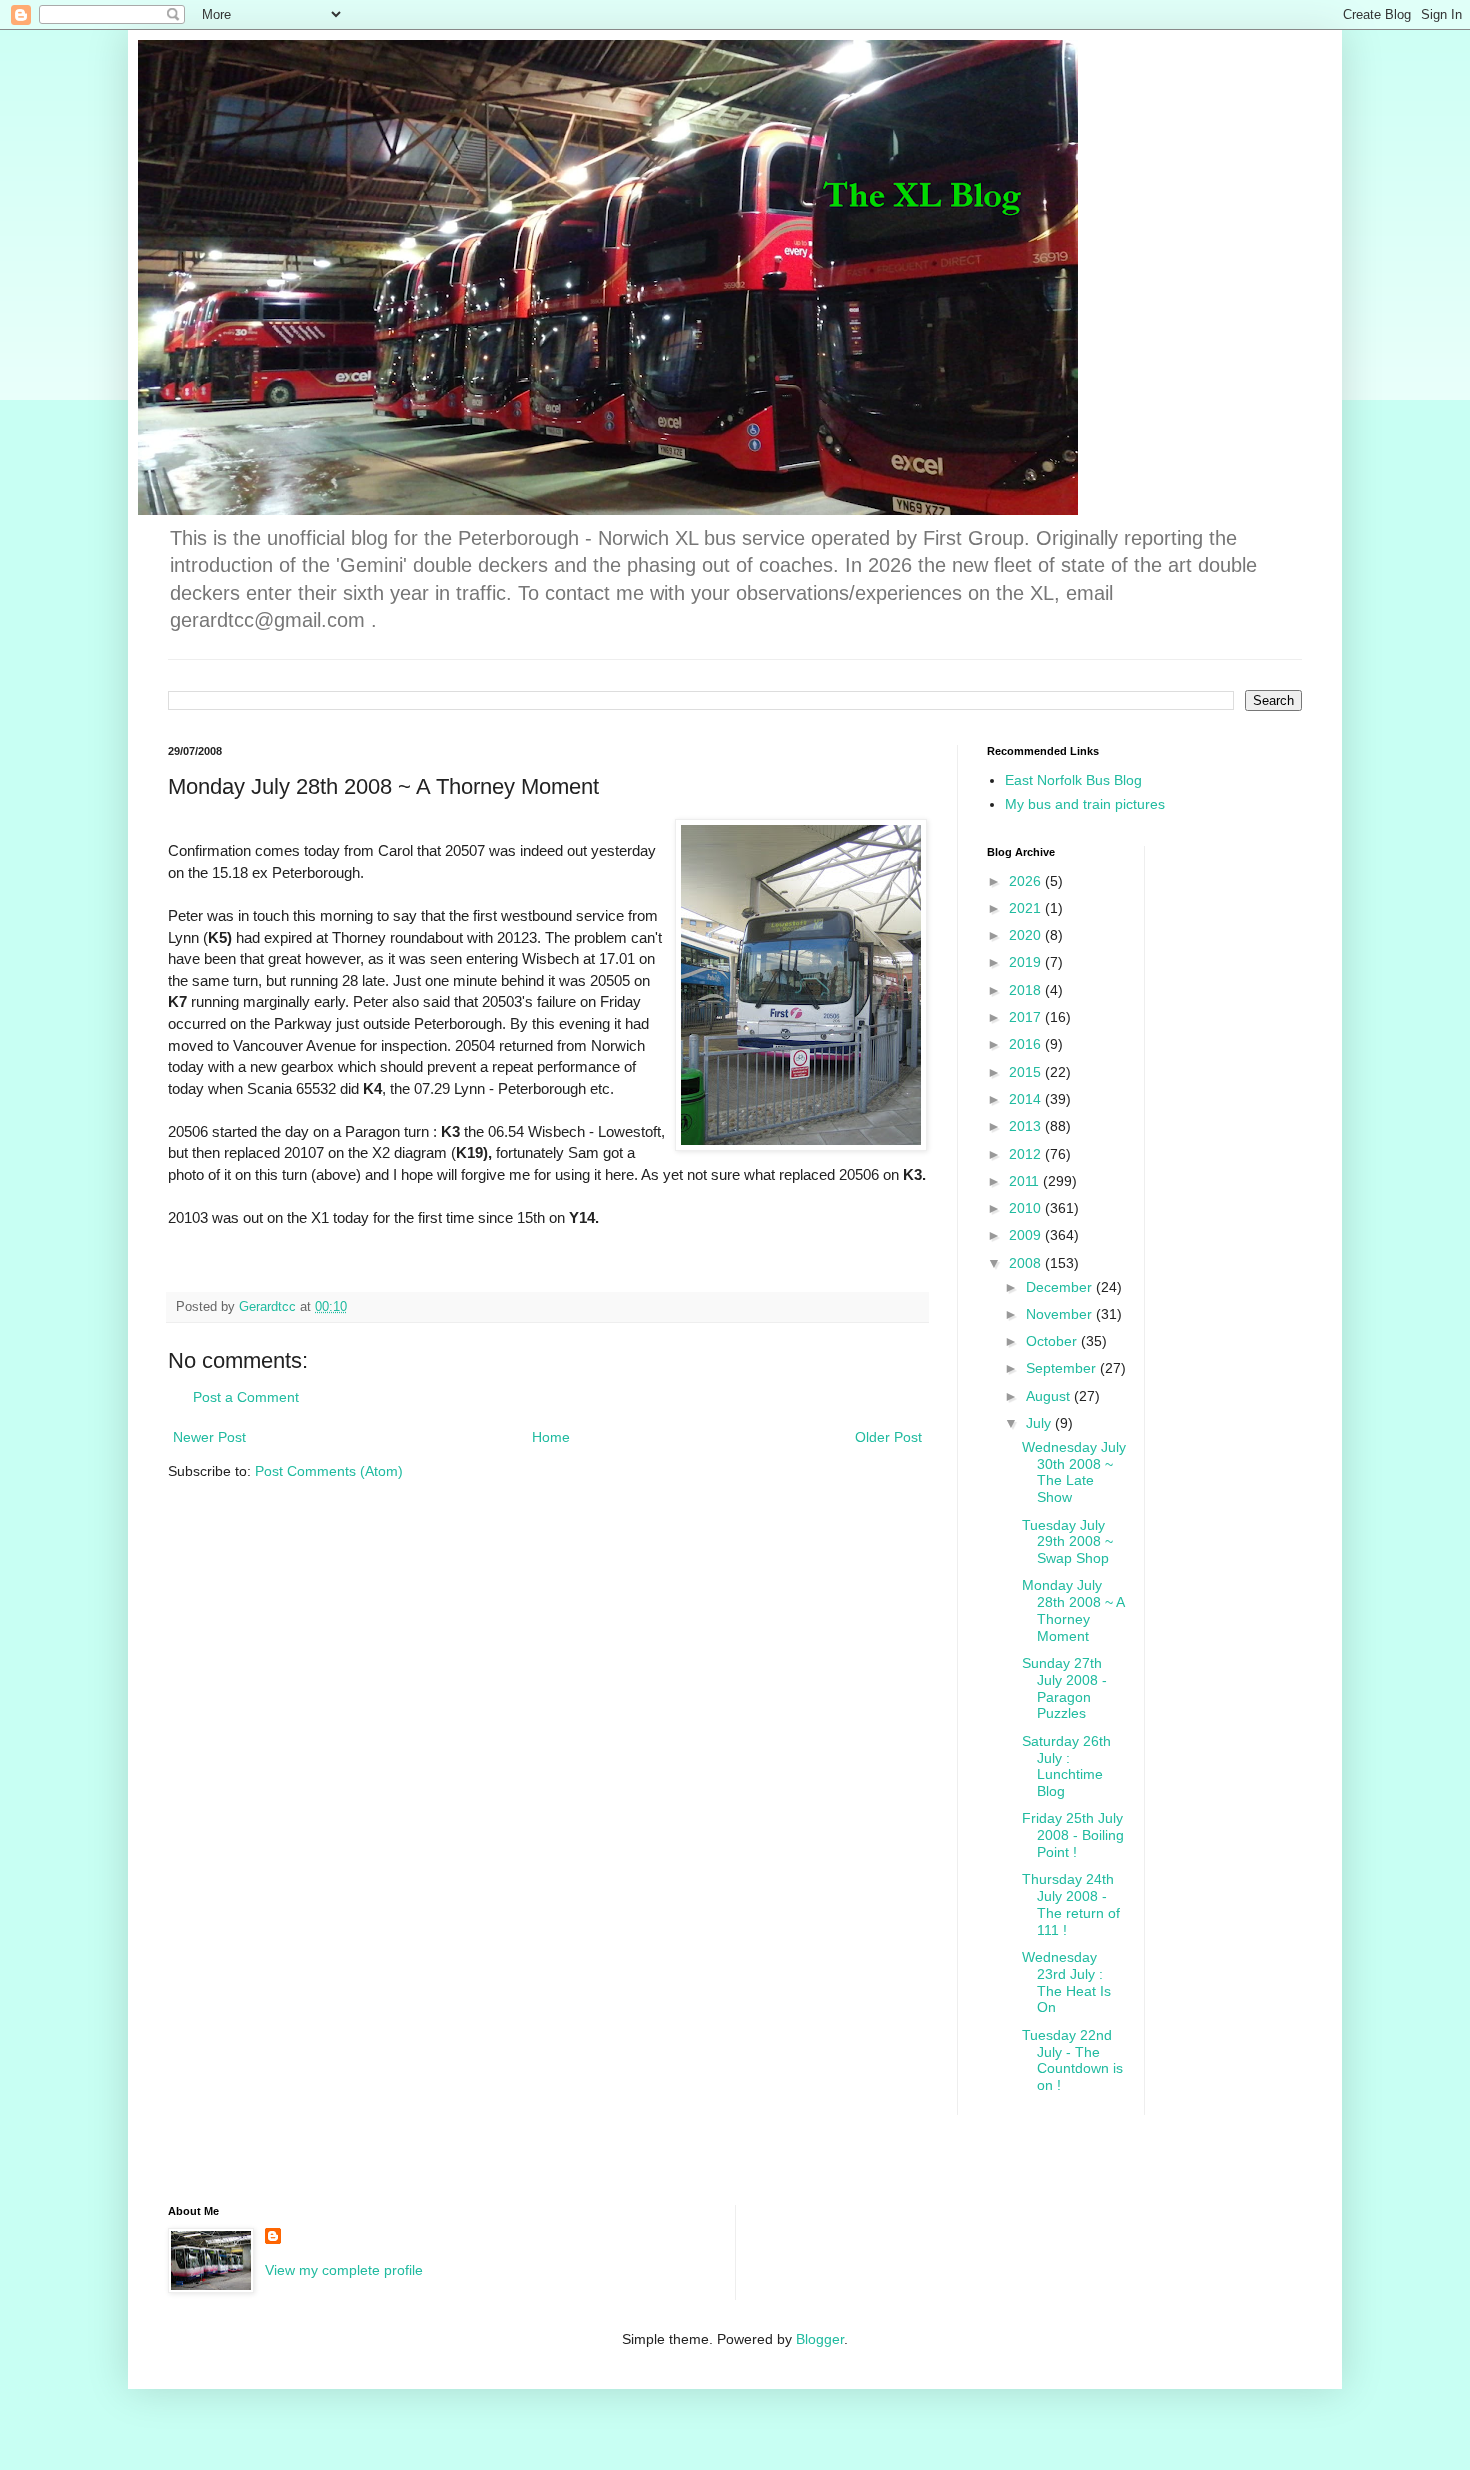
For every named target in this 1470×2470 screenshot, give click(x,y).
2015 (1027, 1072)
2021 (1027, 908)
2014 (1027, 1099)
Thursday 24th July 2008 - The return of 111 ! (1071, 1904)
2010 (1027, 1208)
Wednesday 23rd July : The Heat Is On (1066, 1982)
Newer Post (209, 1437)
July (1040, 1423)
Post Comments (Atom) (329, 1471)
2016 (1027, 1044)
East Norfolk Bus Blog (1073, 780)
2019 (1027, 962)
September (1063, 1368)
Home (551, 1437)
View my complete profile (344, 2270)
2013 (1027, 1126)
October (1053, 1341)
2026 (1027, 881)
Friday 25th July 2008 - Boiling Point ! (1073, 1835)
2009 (1027, 1235)
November (1061, 1314)
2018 (1027, 990)
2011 (1026, 1181)
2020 (1027, 935)
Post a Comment (246, 1397)
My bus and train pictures (1085, 804)
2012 (1027, 1154)
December (1061, 1287)
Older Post (888, 1437)
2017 (1027, 1017)
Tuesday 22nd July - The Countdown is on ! (1072, 2060)
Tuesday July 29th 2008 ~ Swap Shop (1067, 1542)
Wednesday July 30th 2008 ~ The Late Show (1074, 1472)
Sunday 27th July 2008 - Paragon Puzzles (1064, 1688)
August (1050, 1396)
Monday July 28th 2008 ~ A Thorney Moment (1073, 1610)
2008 (1027, 1263)
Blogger (820, 2339)
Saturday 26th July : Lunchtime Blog (1066, 1766)
